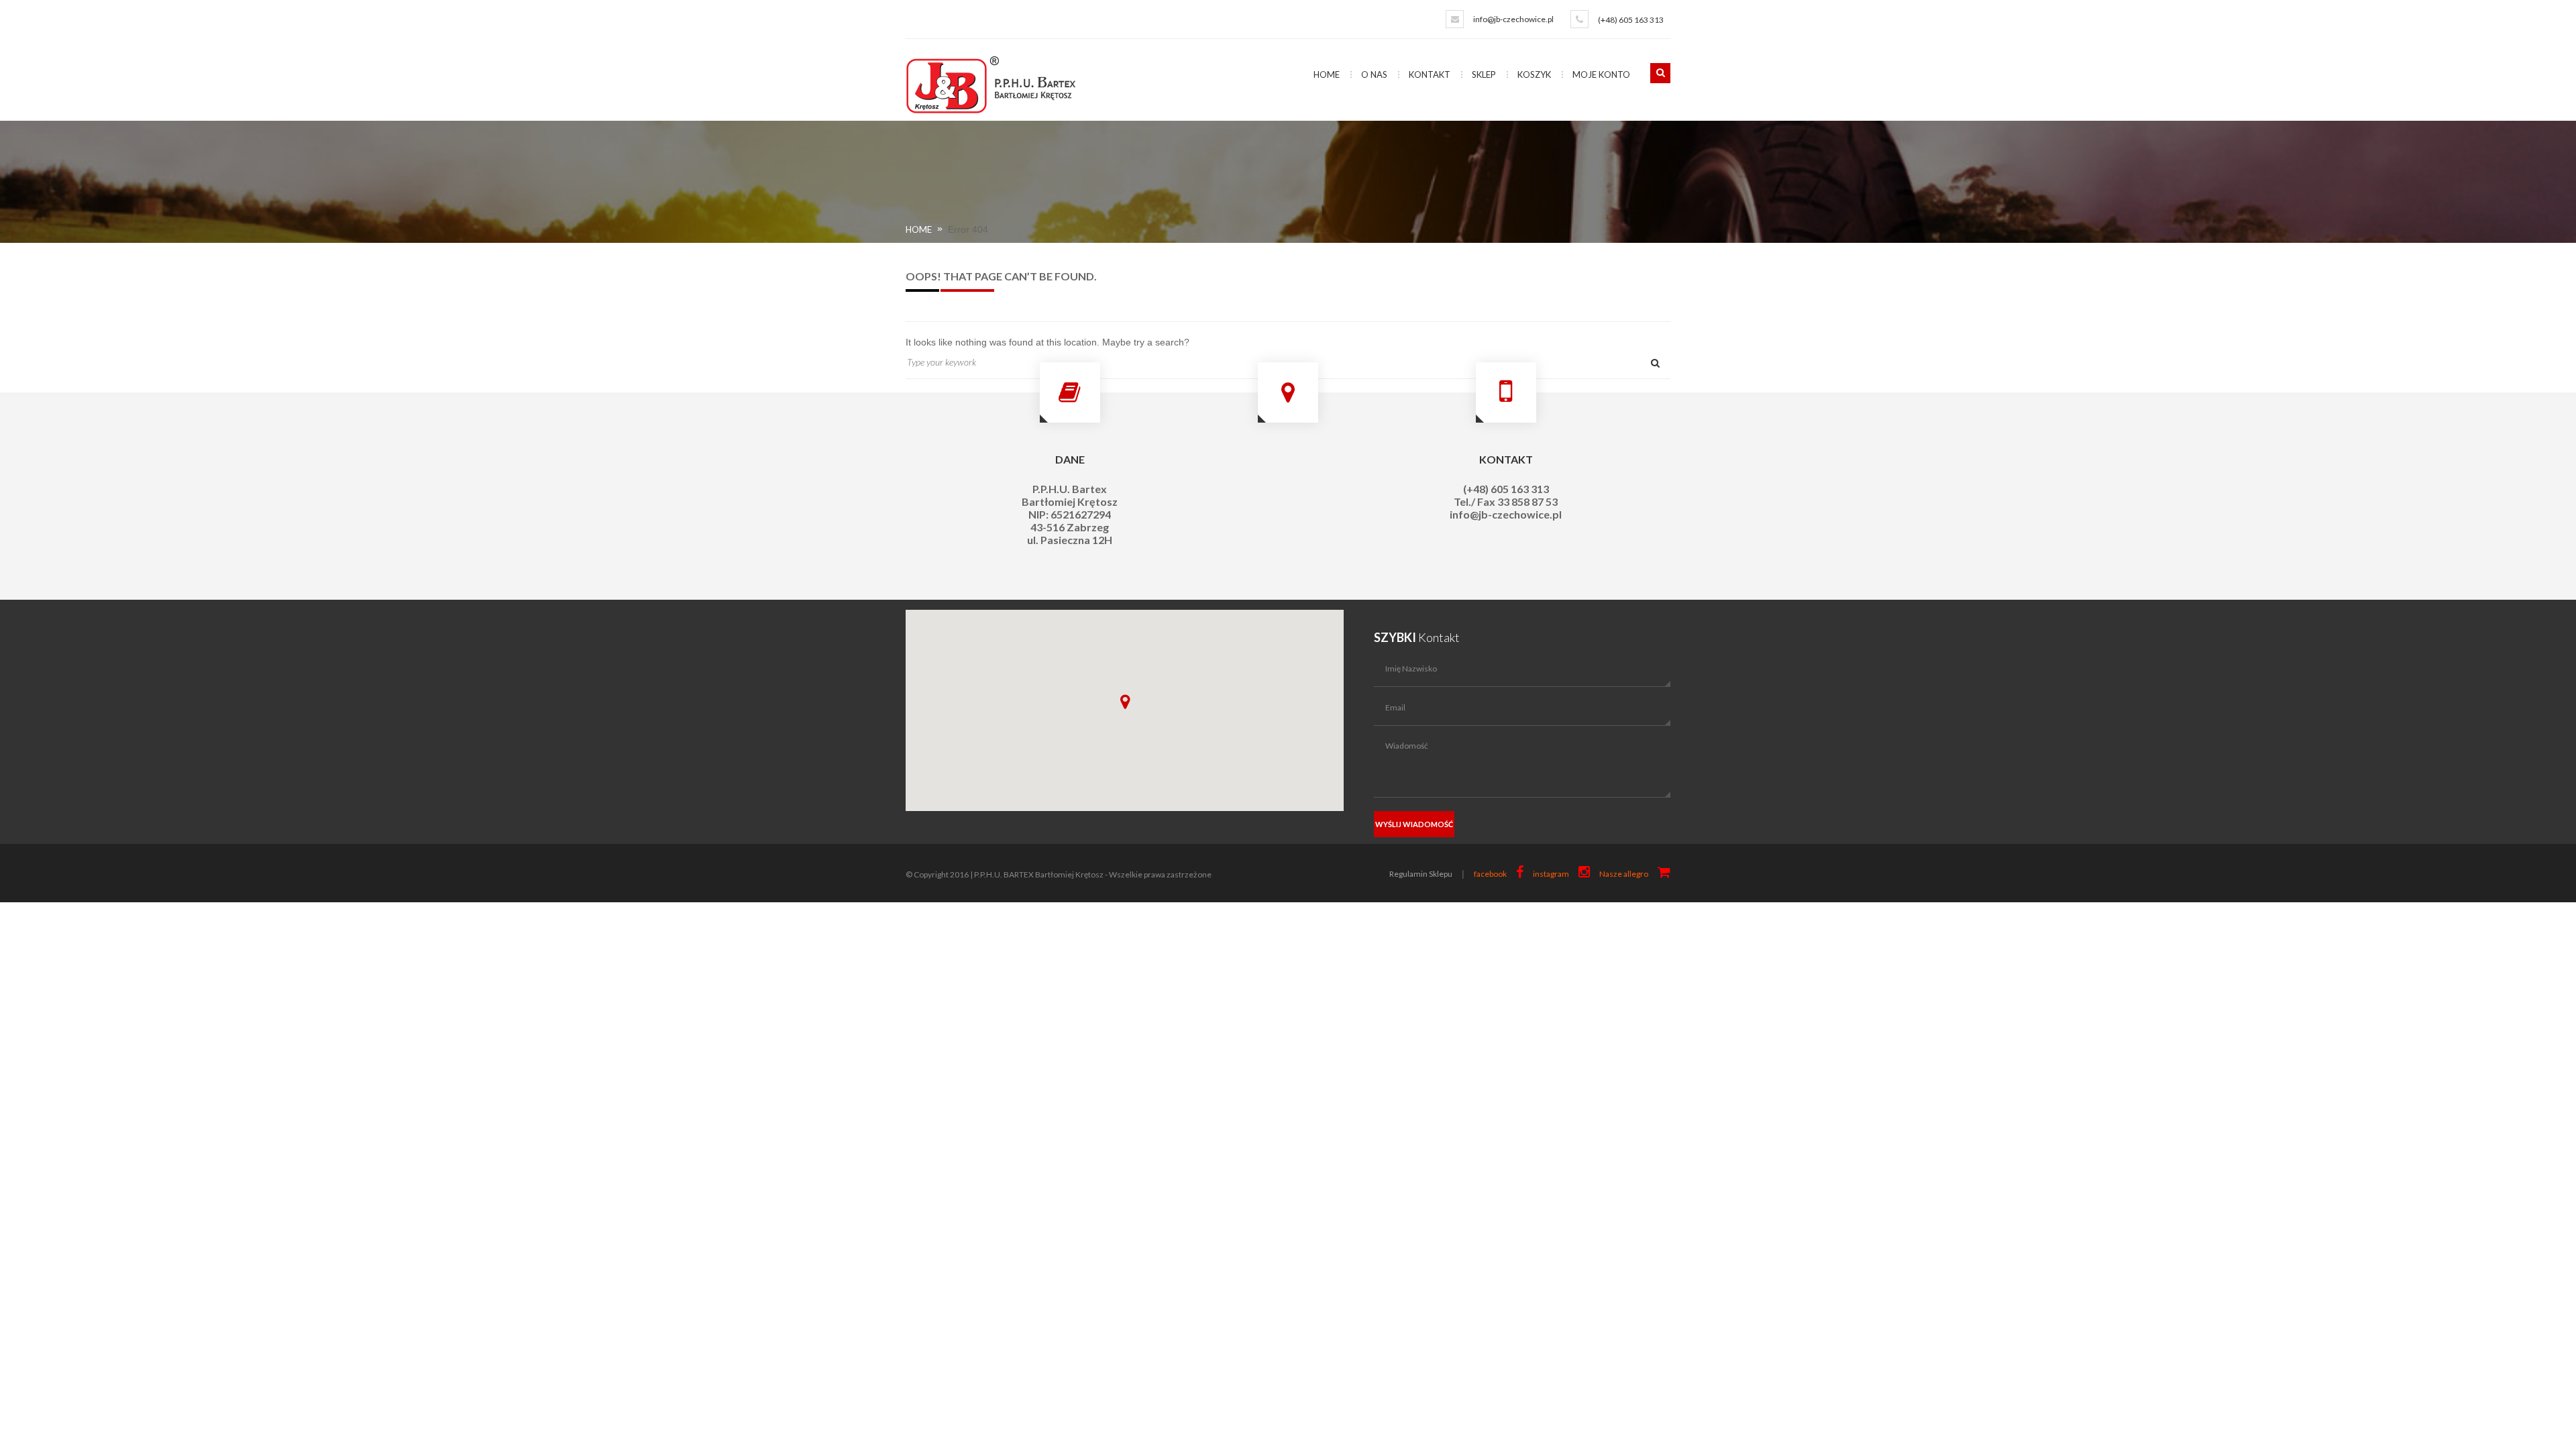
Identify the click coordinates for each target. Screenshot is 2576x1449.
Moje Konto (1601, 74)
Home (1327, 74)
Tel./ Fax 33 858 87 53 (1506, 501)
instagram (1551, 874)
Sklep (1484, 74)
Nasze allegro (1624, 874)
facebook (1490, 874)
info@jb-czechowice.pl (1513, 19)
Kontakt (1430, 74)
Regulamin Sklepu (1421, 874)
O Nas (1374, 74)
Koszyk (1534, 74)
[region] (1125, 710)
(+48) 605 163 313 (1631, 20)
